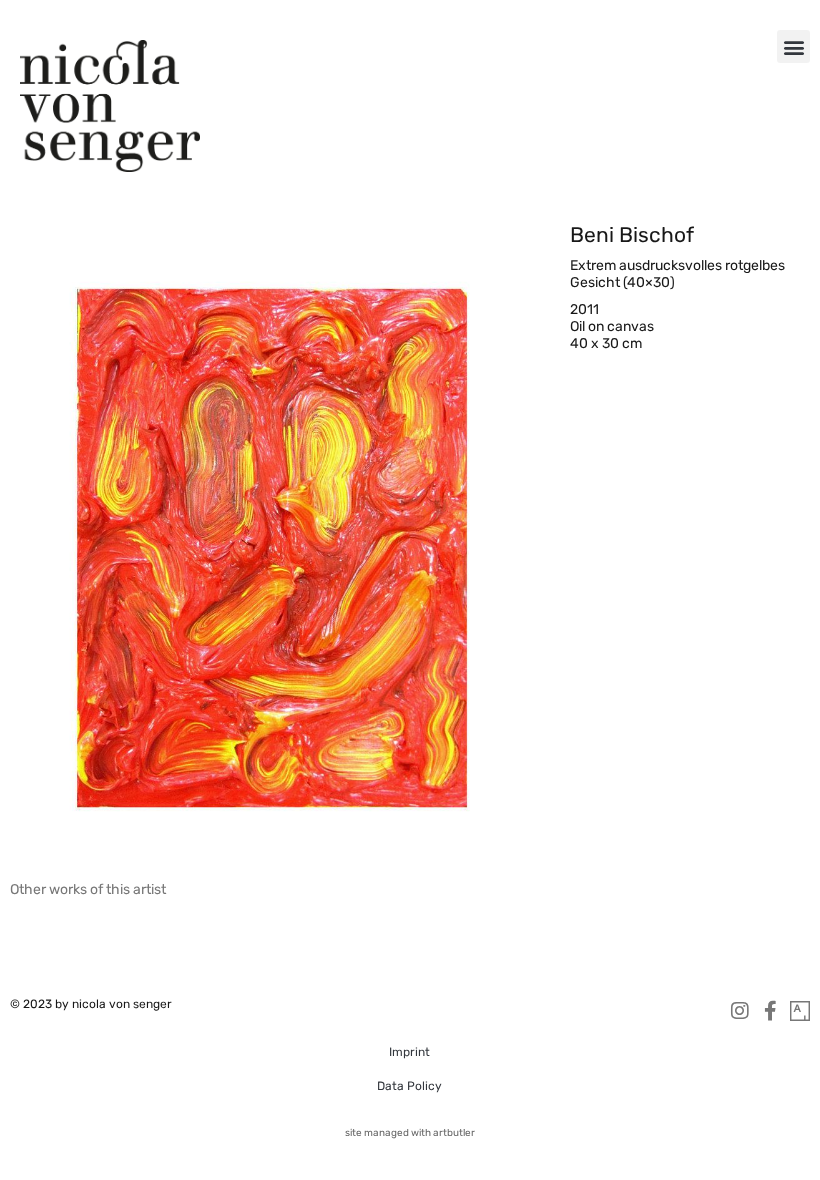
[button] (793, 46)
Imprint (409, 1052)
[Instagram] (740, 1011)
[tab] (88, 889)
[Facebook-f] (770, 1011)
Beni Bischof (632, 234)
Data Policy (409, 1086)
